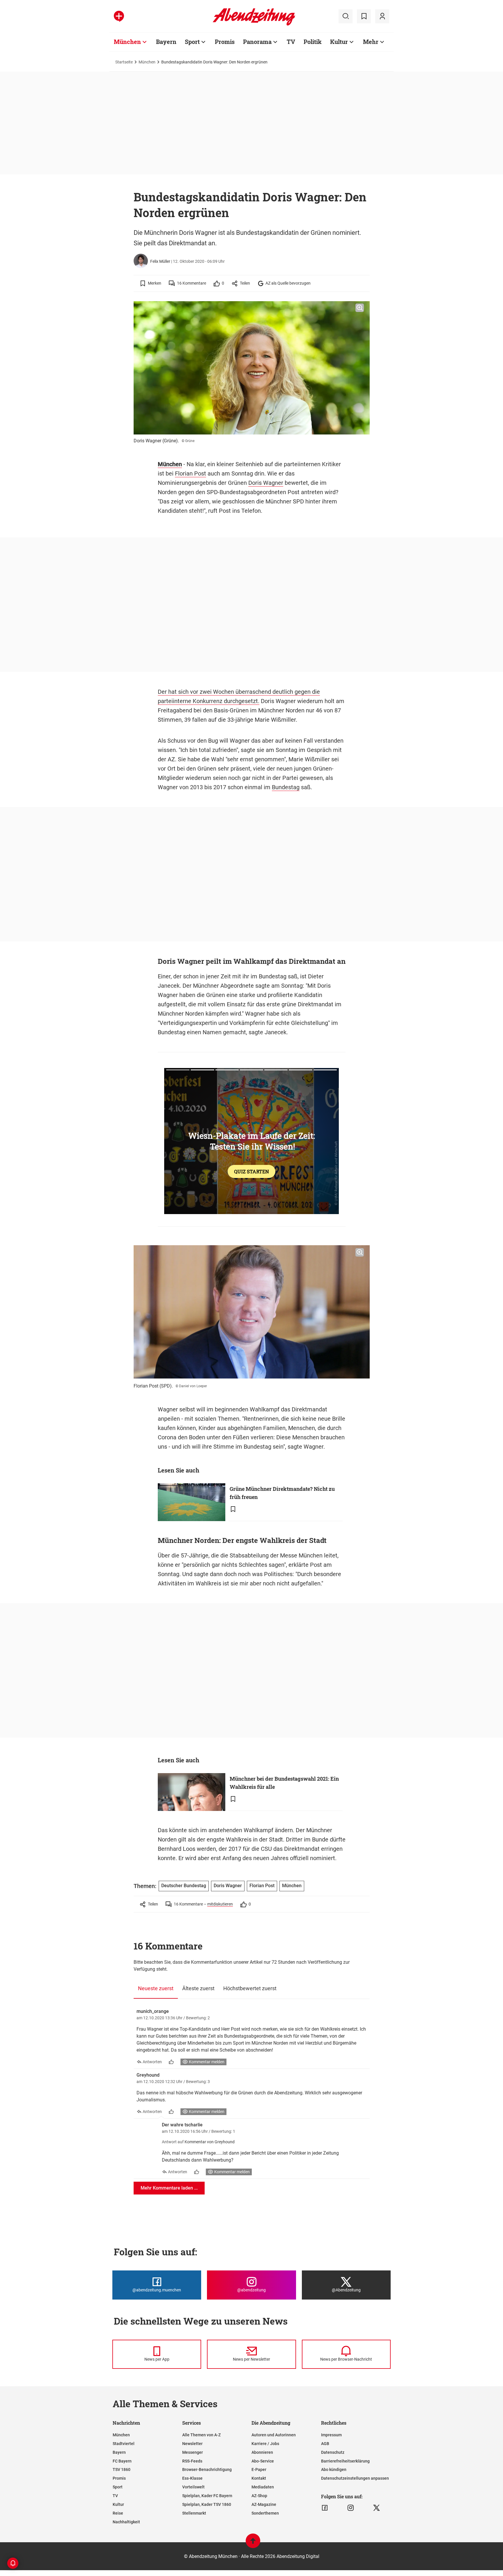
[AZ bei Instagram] (351, 2508)
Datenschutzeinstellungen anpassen (355, 2478)
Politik (313, 42)
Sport (192, 42)
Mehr (371, 42)
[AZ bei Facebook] (325, 2508)
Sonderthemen (265, 2513)
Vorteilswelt (193, 2487)
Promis (225, 42)
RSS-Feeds (192, 2461)
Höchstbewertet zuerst (250, 1988)
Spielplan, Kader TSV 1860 (207, 2504)
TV (291, 42)
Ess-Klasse (192, 2478)
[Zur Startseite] (254, 24)
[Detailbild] (360, 308)
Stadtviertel (124, 2444)
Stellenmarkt (194, 2513)
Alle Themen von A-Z (201, 2435)
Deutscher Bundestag (184, 1886)
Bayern (166, 42)
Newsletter (192, 2444)
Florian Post (191, 473)
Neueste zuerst (156, 1988)
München (127, 42)
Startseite (124, 62)
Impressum (331, 2435)
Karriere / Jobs (265, 2444)
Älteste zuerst (198, 1988)
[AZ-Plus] (119, 16)
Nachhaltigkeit (126, 2522)
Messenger (193, 2452)
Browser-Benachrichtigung (207, 2469)
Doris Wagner (266, 483)
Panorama (257, 42)
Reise (118, 2513)
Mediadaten (263, 2487)
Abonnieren (262, 2452)
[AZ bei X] (377, 2508)
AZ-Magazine (264, 2504)
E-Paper (259, 2469)
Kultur (339, 42)
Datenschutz (333, 2452)
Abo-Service (263, 2461)
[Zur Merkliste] (364, 16)
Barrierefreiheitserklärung (345, 2461)
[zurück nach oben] (253, 2544)
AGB (325, 2444)
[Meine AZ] (382, 16)
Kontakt (259, 2478)
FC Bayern (122, 2461)
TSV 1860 (122, 2469)
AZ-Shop (259, 2496)
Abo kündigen (334, 2469)
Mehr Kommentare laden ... (169, 2188)
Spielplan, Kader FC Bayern (207, 2496)
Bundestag (286, 787)
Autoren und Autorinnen (274, 2435)
